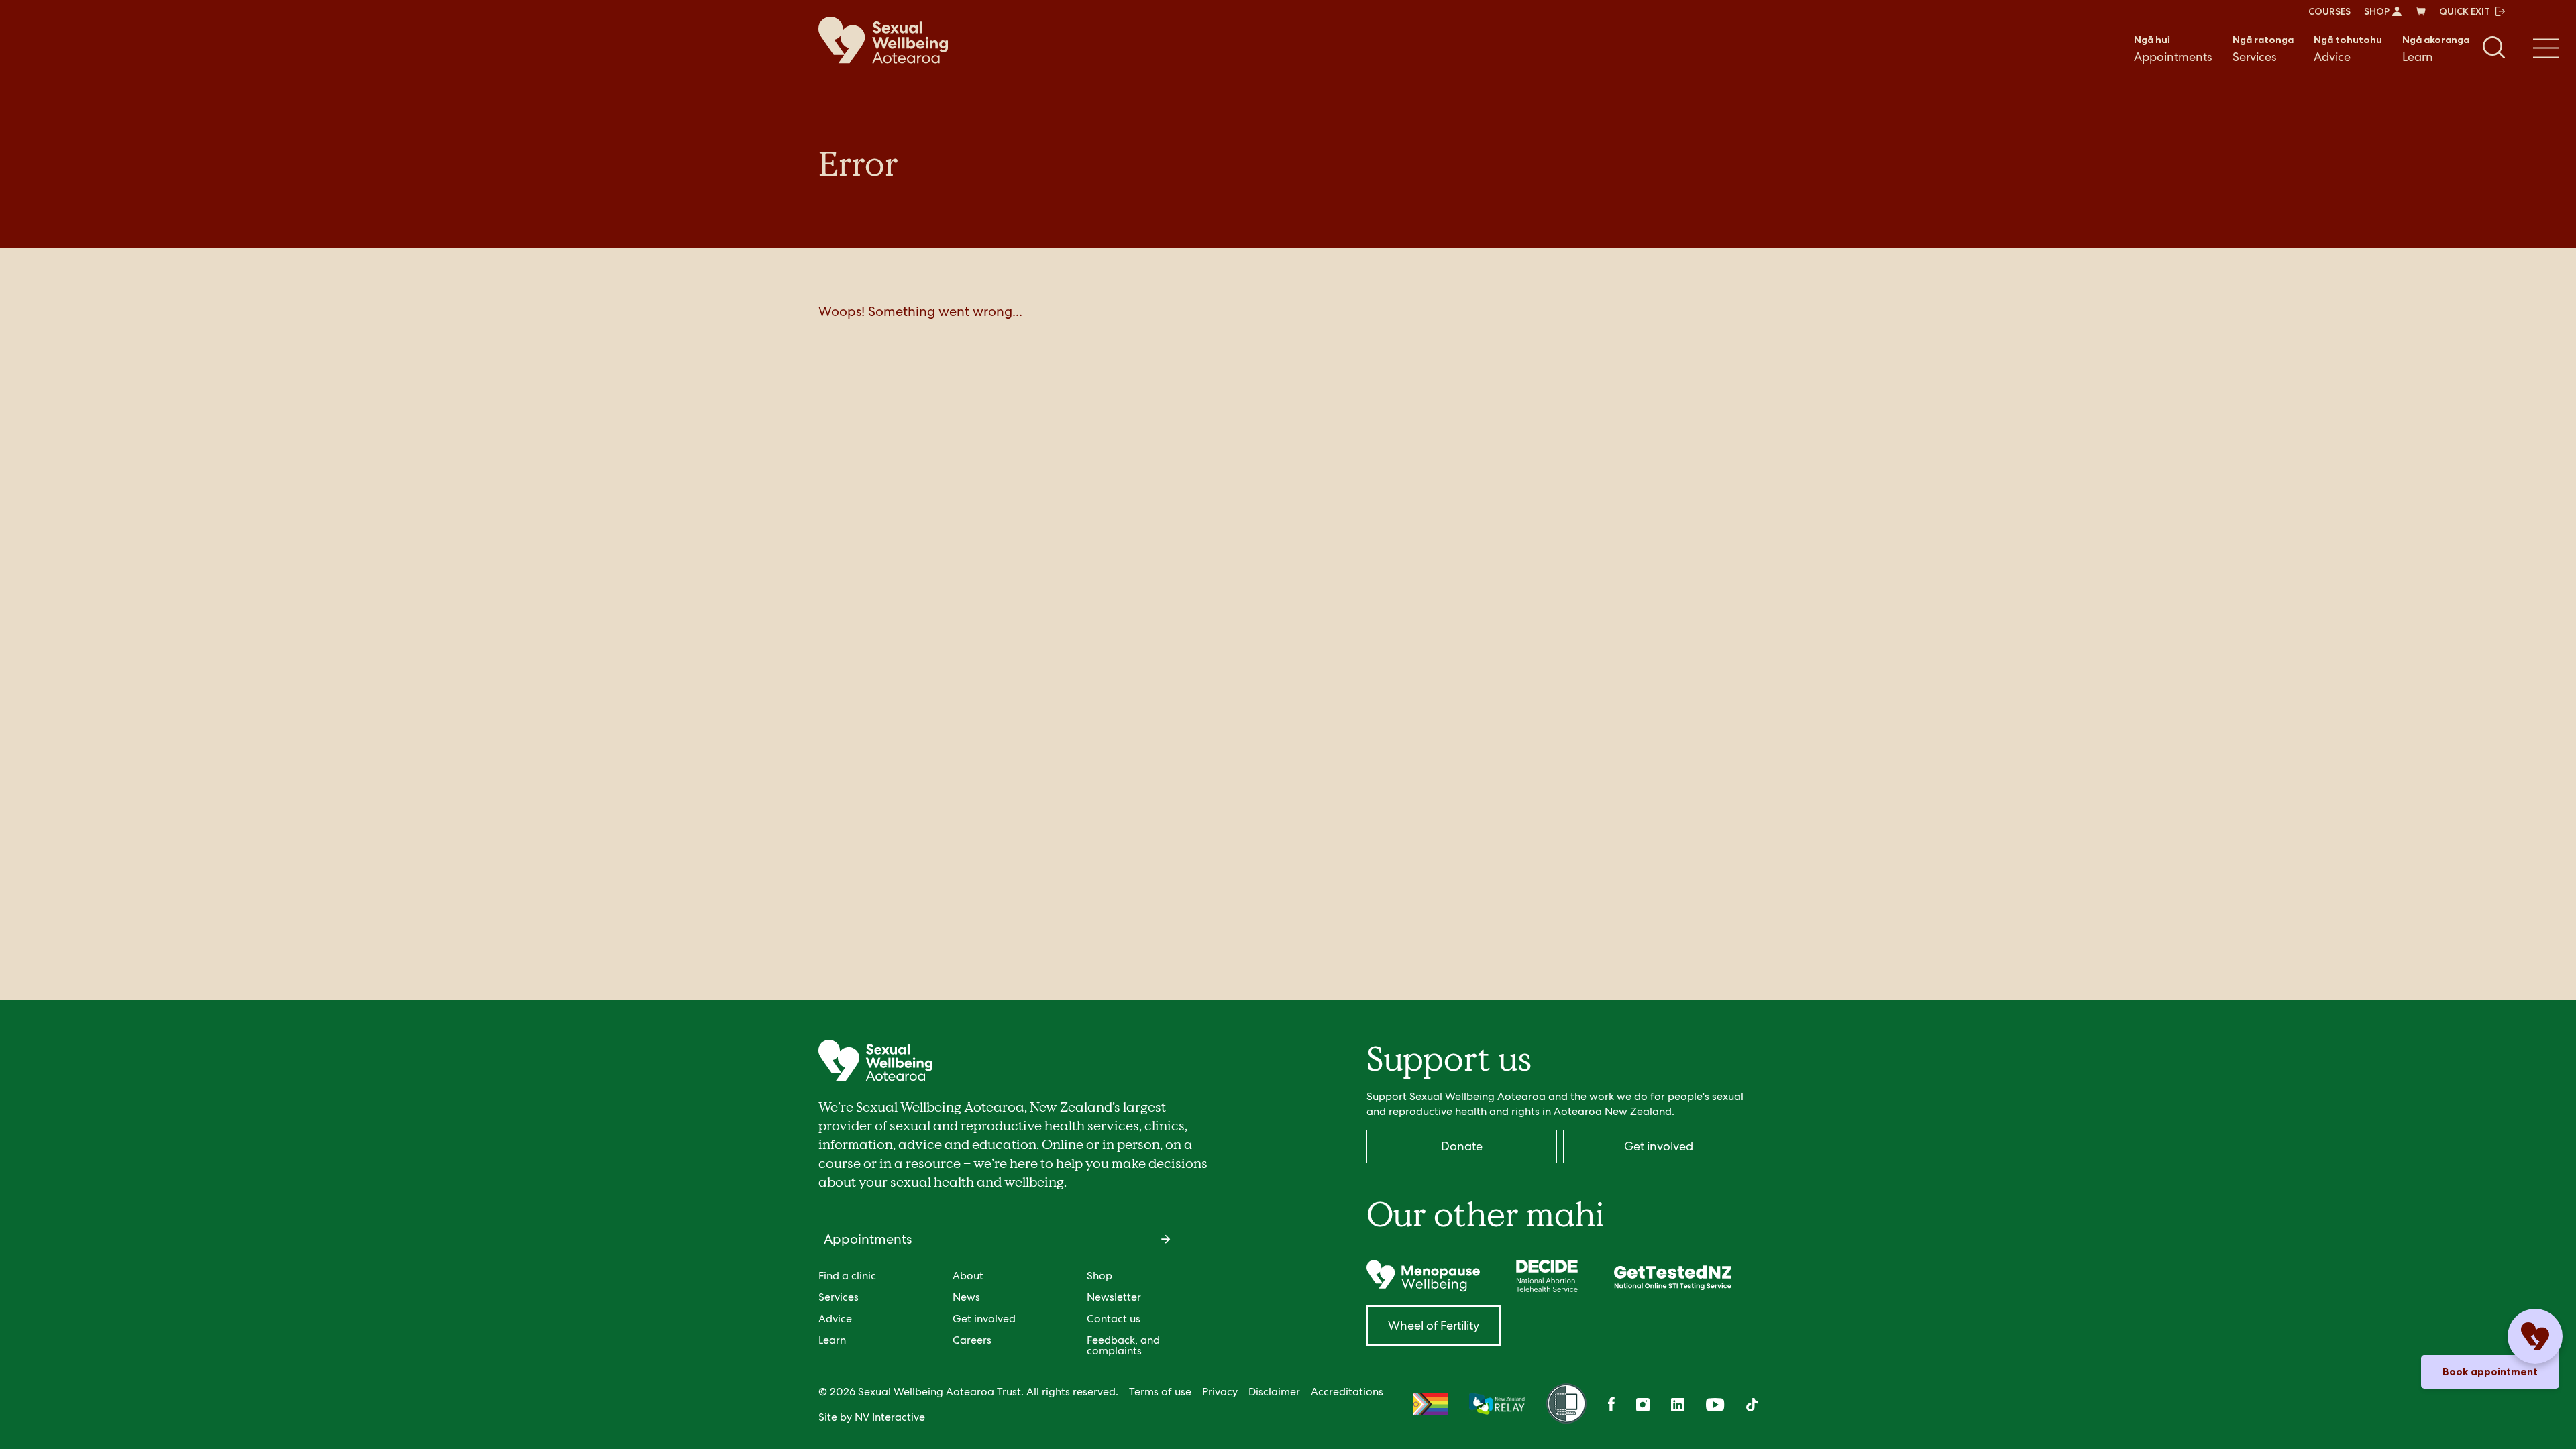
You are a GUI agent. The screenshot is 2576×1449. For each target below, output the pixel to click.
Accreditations (1347, 1392)
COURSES (2329, 11)
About (968, 1276)
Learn (2436, 49)
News (966, 1297)
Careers (972, 1340)
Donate (1462, 1146)
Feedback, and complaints (1123, 1345)
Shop (1099, 1276)
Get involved (984, 1319)
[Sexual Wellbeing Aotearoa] (883, 40)
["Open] (1423, 1276)
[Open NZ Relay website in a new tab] (1497, 1405)
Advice (2348, 49)
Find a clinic (847, 1276)
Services (2263, 49)
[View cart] (2420, 11)
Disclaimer (1274, 1392)
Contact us (1114, 1319)
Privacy (1220, 1392)
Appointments (2173, 49)
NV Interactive (890, 1417)
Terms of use (1160, 1392)
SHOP (2377, 11)
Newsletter (1114, 1297)
